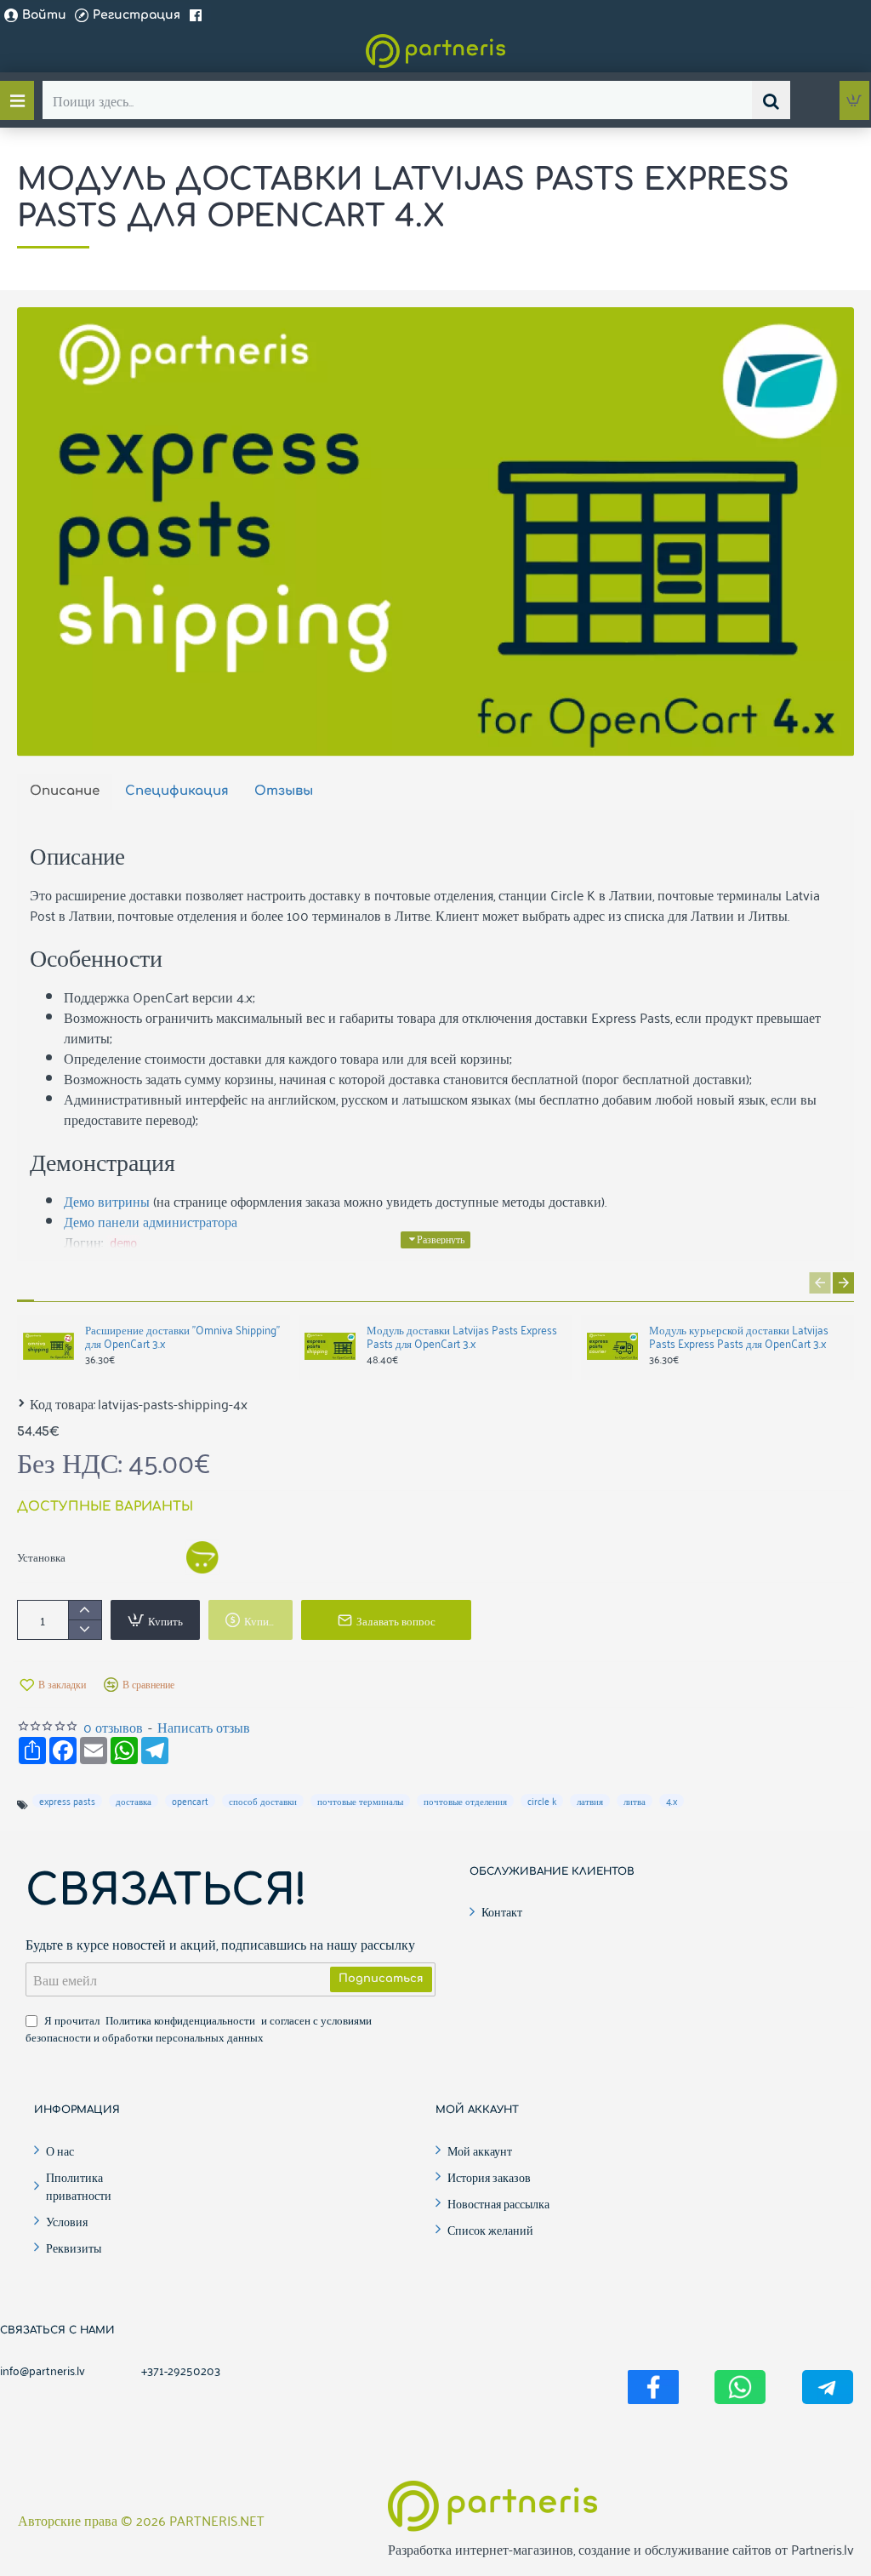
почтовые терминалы (360, 1801)
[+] (85, 1611)
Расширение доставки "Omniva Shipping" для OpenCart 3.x (182, 1337)
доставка (134, 1801)
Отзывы (284, 791)
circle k (542, 1801)
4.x (672, 1801)
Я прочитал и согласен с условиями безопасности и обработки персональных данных (199, 2028)
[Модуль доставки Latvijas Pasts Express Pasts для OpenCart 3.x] (330, 1346)
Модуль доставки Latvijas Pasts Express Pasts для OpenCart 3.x (462, 1337)
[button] (435, 1240)
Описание (65, 791)
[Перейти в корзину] (854, 100)
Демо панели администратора (151, 1221)
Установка (41, 1556)
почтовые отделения (465, 1801)
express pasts (67, 1801)
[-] (85, 1629)
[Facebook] (198, 15)
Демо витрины (107, 1201)
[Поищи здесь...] (771, 100)
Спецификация (177, 791)
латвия (590, 1801)
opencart (190, 1801)
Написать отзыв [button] (204, 1727)
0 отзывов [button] (113, 1727)
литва (635, 1801)
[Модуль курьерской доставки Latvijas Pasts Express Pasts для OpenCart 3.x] (612, 1346)
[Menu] (17, 100)
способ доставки (263, 1801)
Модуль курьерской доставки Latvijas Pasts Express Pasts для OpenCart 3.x (739, 1337)
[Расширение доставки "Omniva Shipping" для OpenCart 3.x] (48, 1346)
